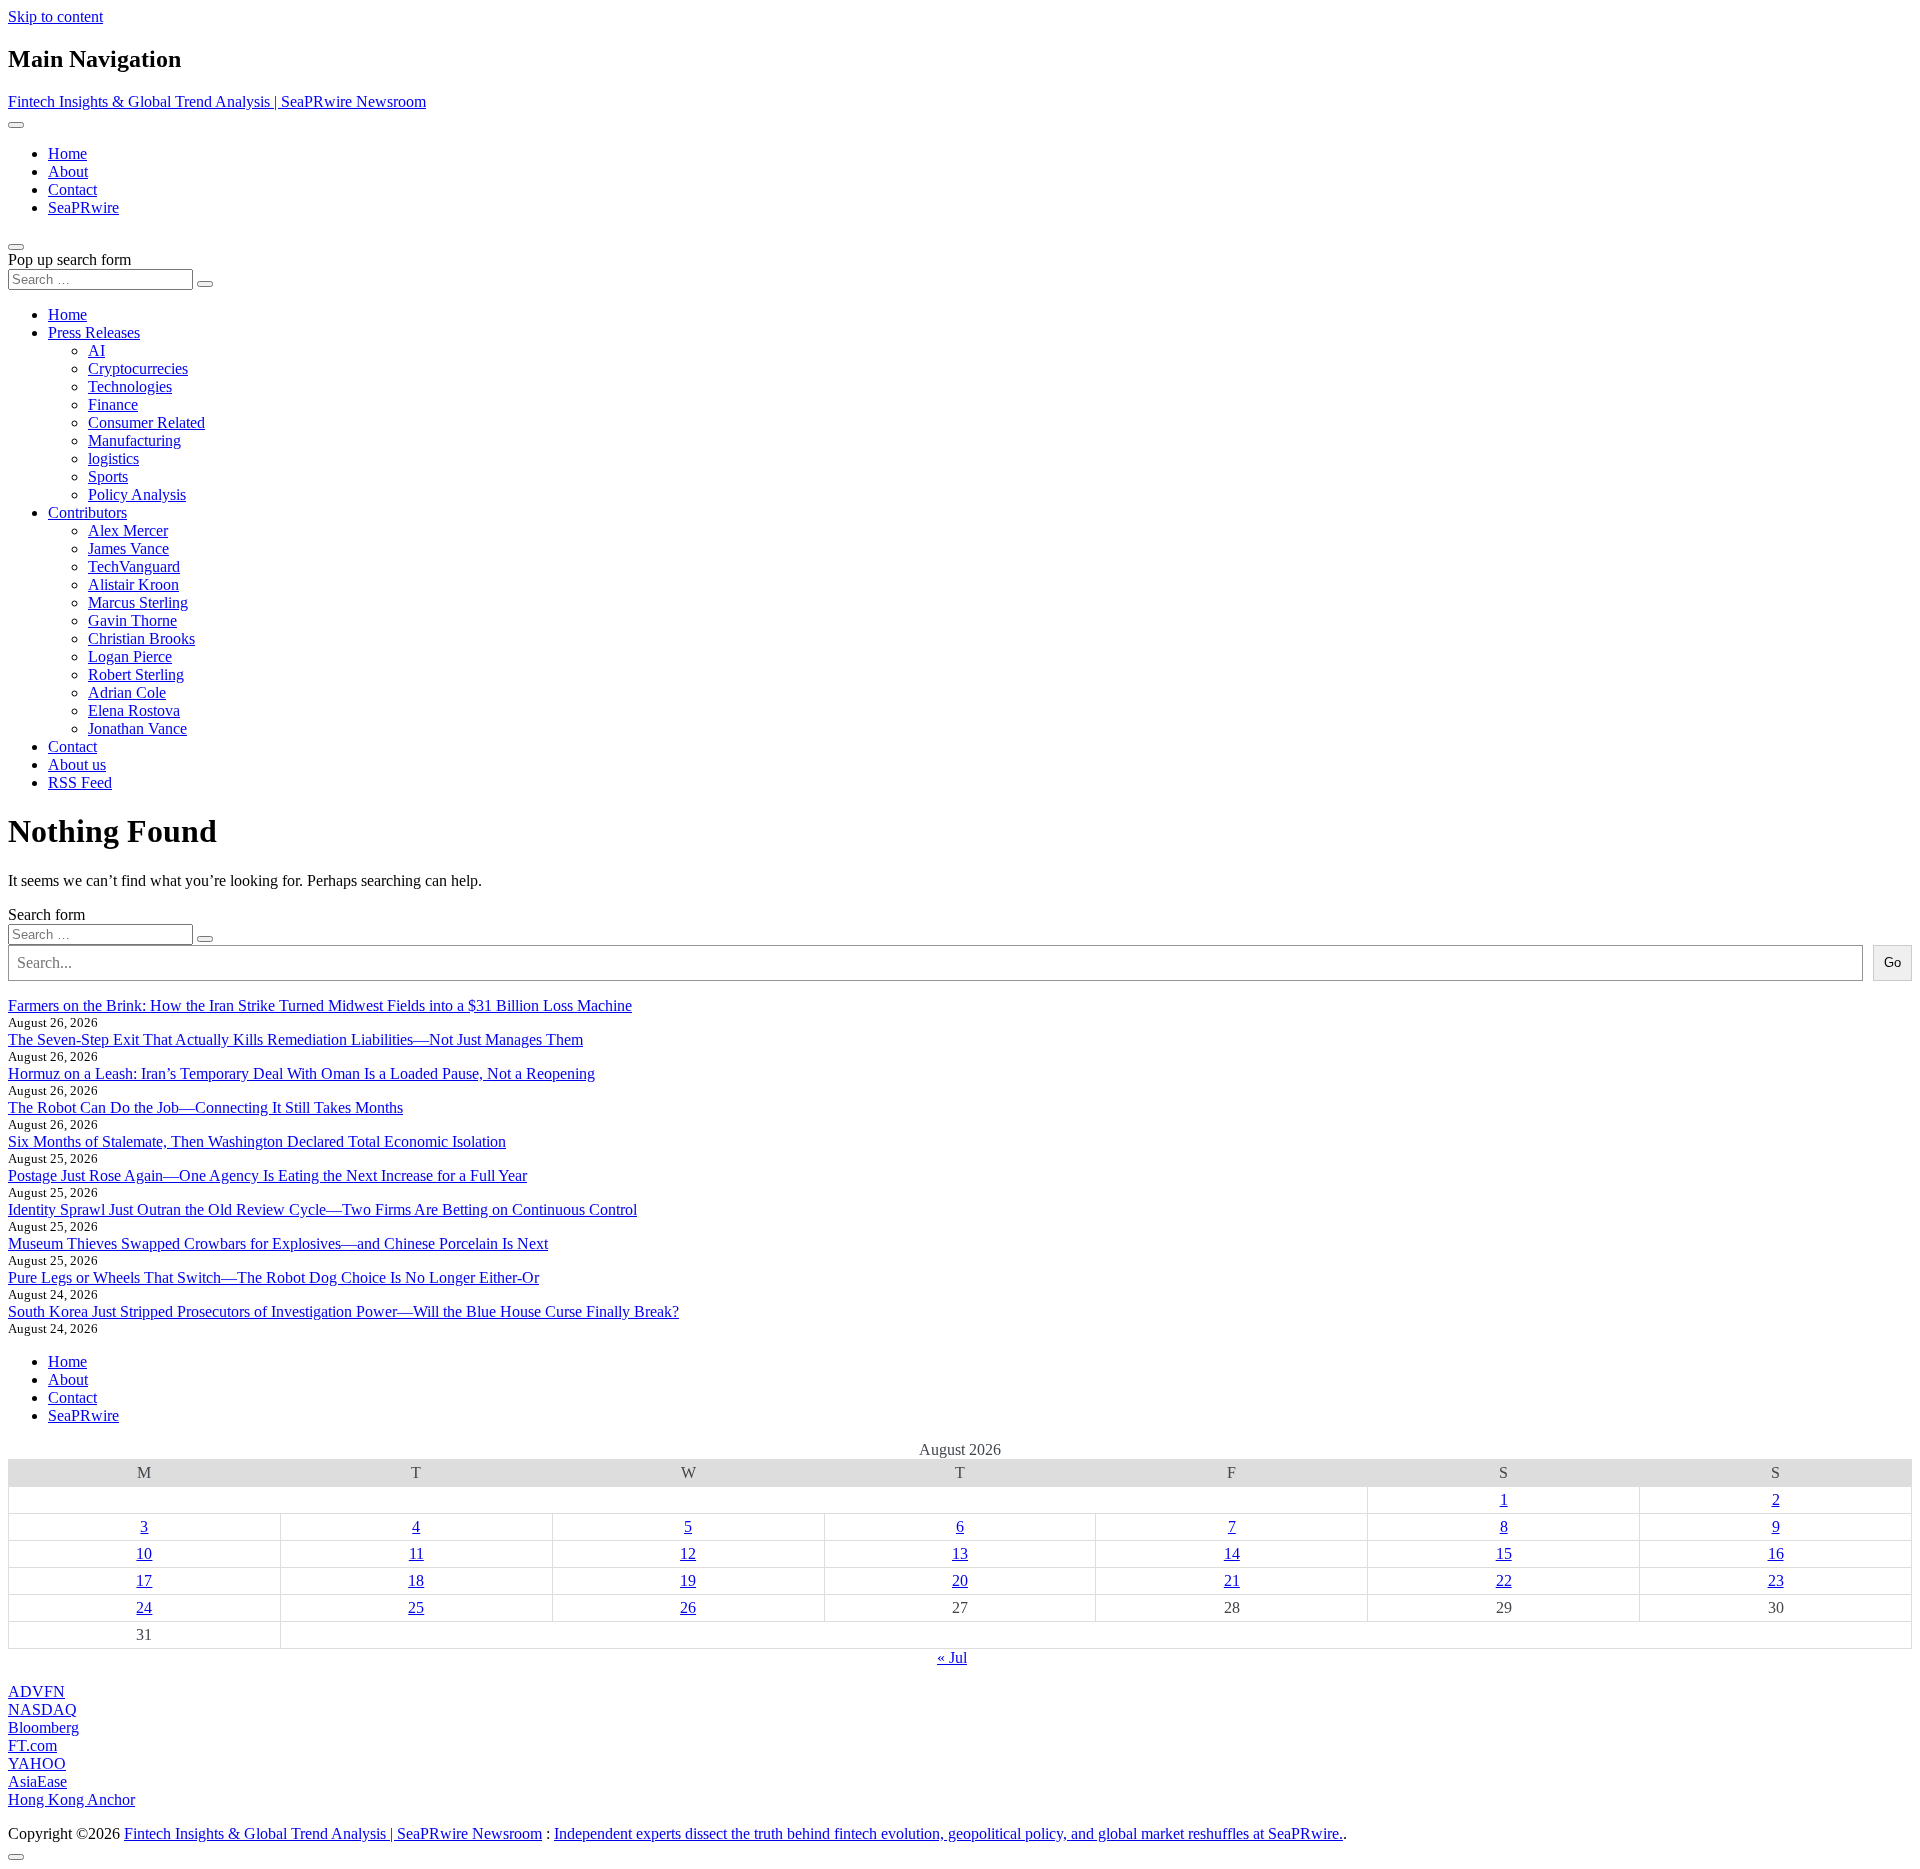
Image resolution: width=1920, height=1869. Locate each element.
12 (688, 1553)
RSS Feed (80, 782)
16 (1776, 1553)
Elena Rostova (134, 710)
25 (416, 1607)
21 (1232, 1580)
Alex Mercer (128, 530)
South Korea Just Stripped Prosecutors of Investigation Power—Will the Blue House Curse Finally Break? (343, 1311)
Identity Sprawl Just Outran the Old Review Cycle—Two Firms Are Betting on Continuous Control (322, 1209)
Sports (108, 476)
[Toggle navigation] (16, 125)
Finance (113, 404)
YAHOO (37, 1763)
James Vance (128, 548)
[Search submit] (205, 284)
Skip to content (55, 16)
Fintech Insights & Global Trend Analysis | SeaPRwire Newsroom (217, 101)
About (68, 171)
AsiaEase (37, 1781)
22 (1504, 1580)
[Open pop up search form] (16, 247)
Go (1892, 962)
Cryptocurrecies (138, 368)
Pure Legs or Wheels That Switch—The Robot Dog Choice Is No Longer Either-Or (273, 1277)
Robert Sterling (136, 674)
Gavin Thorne (132, 620)
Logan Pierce (130, 656)
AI (96, 350)
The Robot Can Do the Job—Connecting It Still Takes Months (205, 1107)
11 (416, 1553)
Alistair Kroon (133, 584)
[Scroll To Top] (16, 1857)
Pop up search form (69, 259)
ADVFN (36, 1691)
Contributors (87, 512)
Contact (72, 189)
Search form (46, 914)
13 (960, 1553)
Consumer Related (146, 422)
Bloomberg (43, 1727)
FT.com (32, 1745)
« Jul (952, 1657)
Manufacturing (134, 440)
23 (1776, 1580)
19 (688, 1580)
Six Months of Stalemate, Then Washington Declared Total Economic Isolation (257, 1141)
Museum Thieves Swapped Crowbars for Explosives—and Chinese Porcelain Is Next (278, 1243)
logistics (113, 458)
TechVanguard (134, 566)
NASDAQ (42, 1709)
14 (1232, 1553)
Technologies (130, 386)
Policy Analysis (137, 494)
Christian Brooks (141, 638)
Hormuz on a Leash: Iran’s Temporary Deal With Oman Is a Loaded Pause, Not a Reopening (301, 1073)
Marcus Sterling (138, 602)
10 (144, 1553)
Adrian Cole (127, 692)
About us (77, 764)
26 (688, 1607)
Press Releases (94, 332)
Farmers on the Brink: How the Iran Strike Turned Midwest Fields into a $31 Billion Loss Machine (320, 1005)
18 (416, 1580)
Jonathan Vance (137, 728)
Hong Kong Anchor (71, 1799)
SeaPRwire (83, 207)
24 (144, 1607)
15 (1504, 1553)
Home (67, 153)
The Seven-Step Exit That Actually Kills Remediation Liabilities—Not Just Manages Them (295, 1039)
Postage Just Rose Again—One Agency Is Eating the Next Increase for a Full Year (267, 1175)
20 (960, 1580)
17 (144, 1580)
